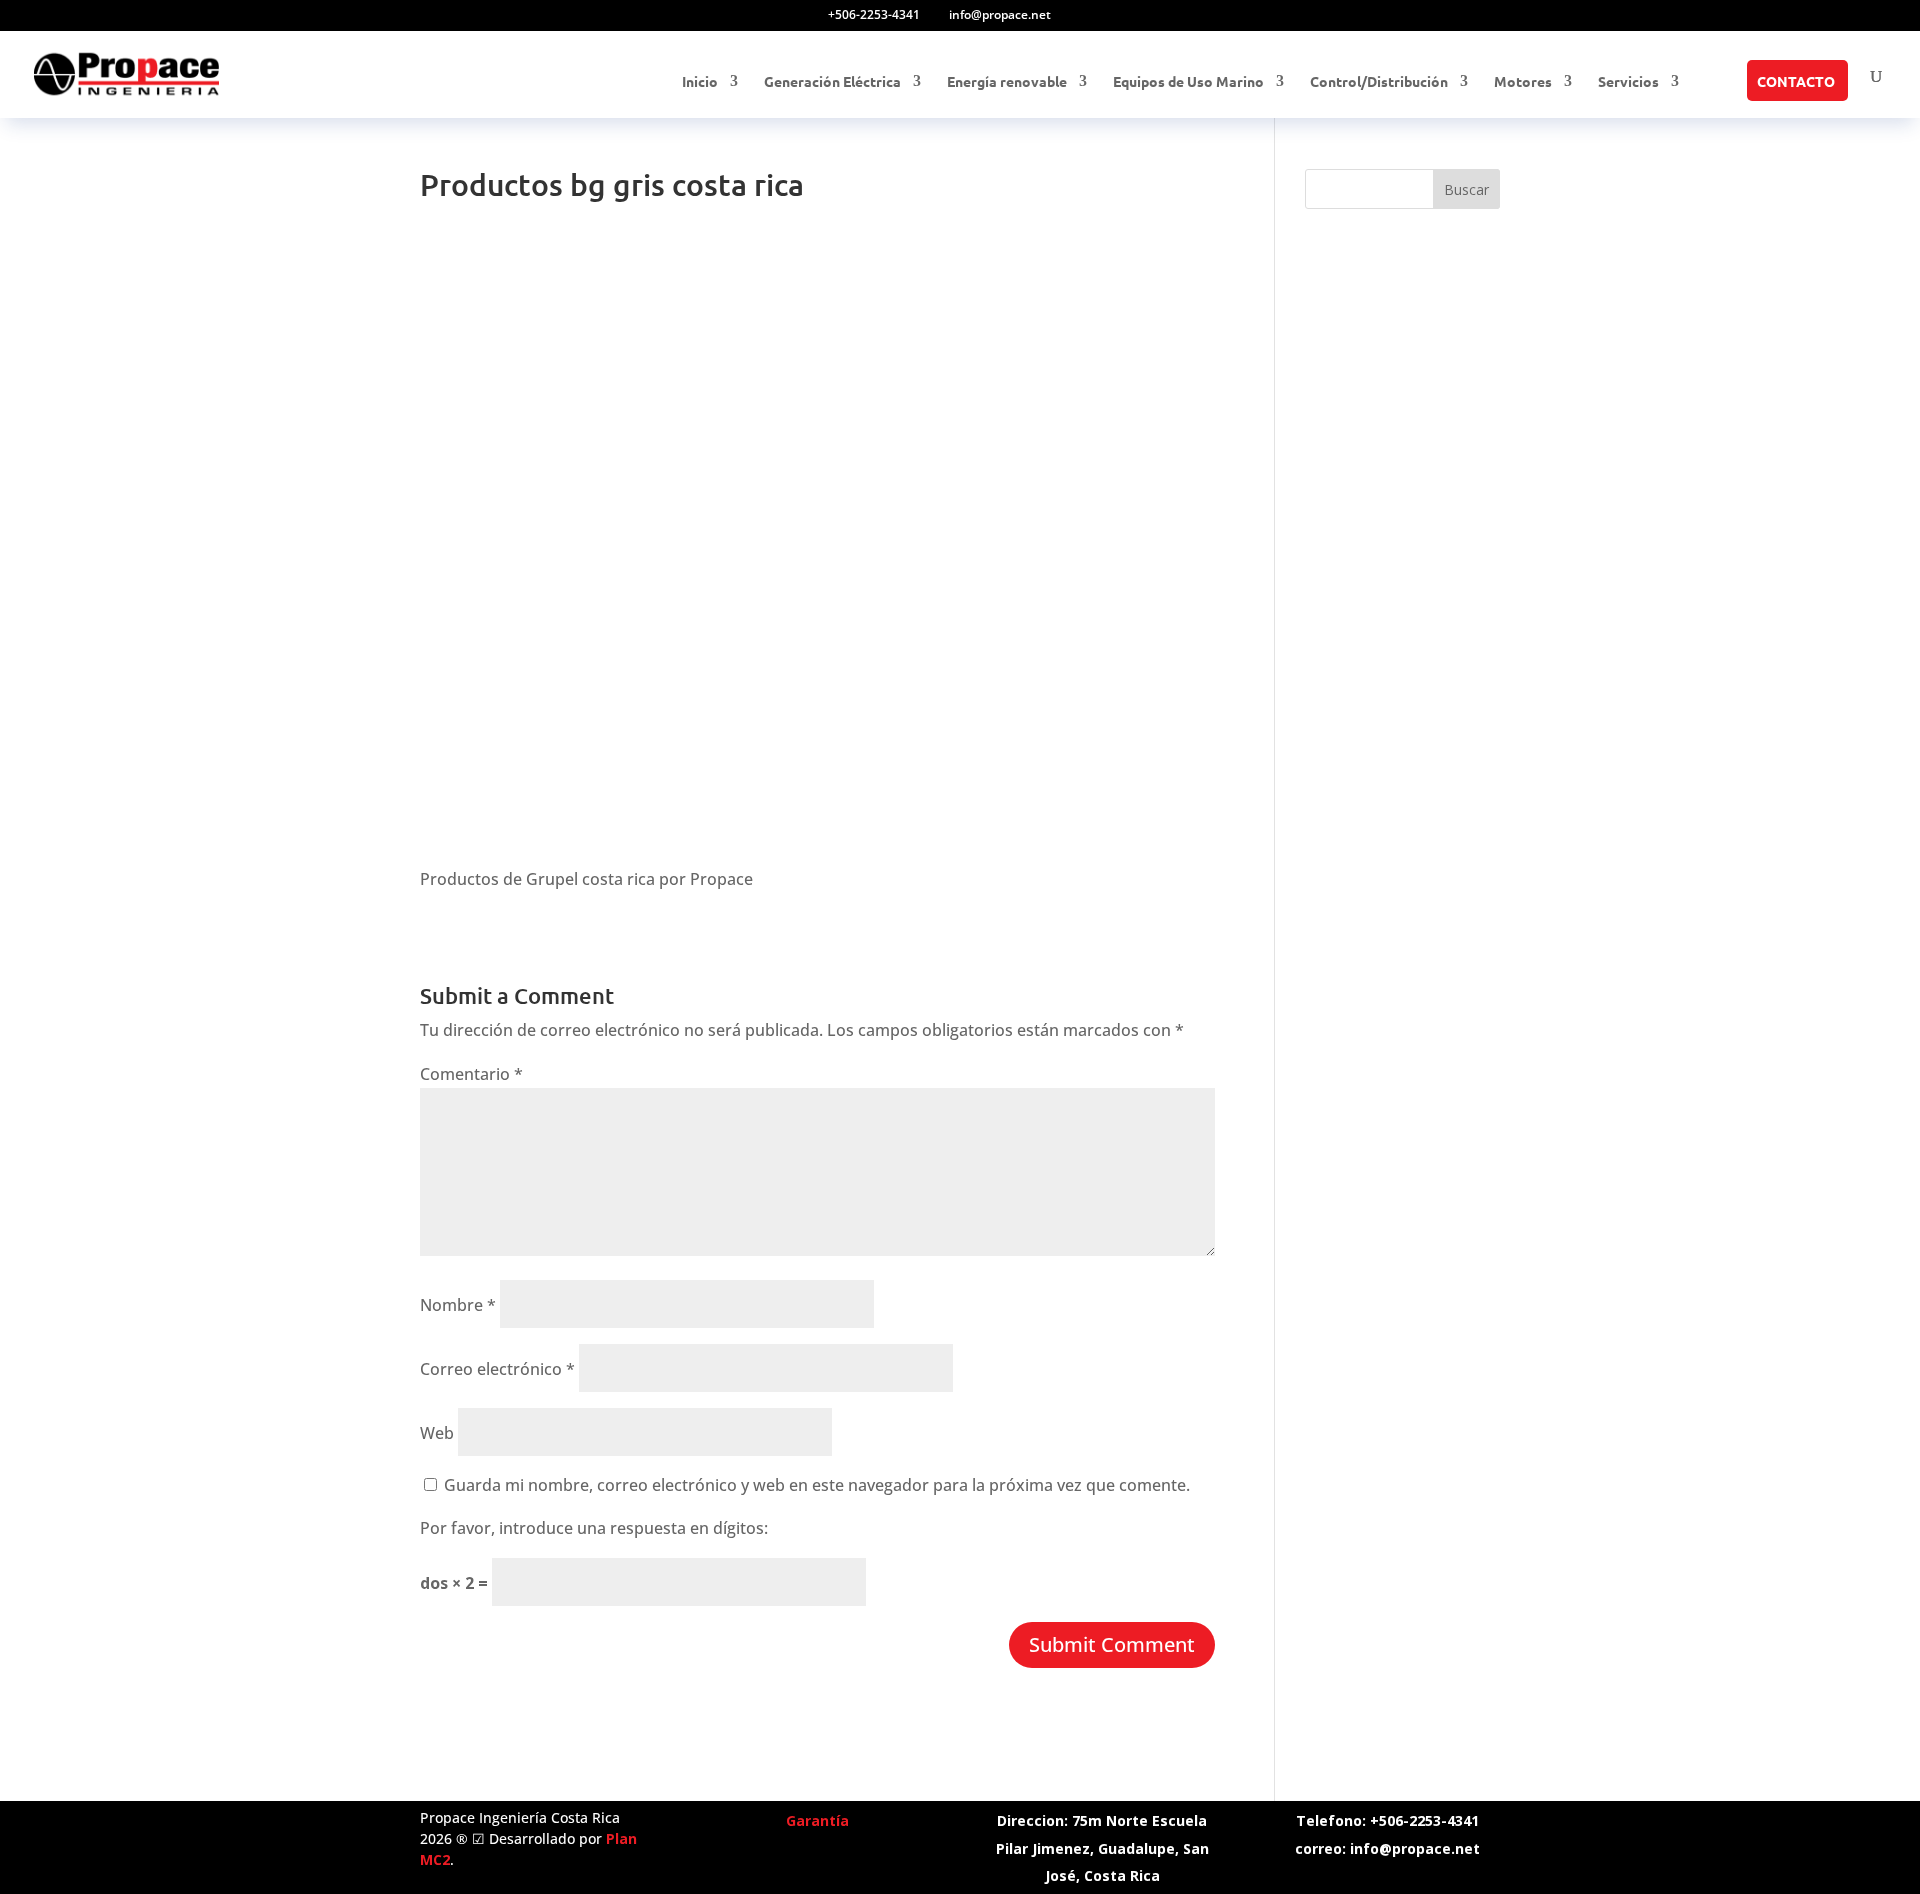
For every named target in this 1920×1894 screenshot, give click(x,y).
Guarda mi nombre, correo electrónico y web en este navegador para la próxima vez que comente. (817, 1485)
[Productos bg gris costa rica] (570, 836)
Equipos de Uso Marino (1188, 82)
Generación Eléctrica (832, 82)
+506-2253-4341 (874, 14)
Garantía (817, 1820)
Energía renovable (1007, 82)
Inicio (700, 82)
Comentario (471, 1074)
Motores (1523, 82)
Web (437, 1433)
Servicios (1628, 82)
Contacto (1796, 82)
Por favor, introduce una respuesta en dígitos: (594, 1528)
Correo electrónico (497, 1369)
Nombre (458, 1305)
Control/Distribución (1379, 82)
